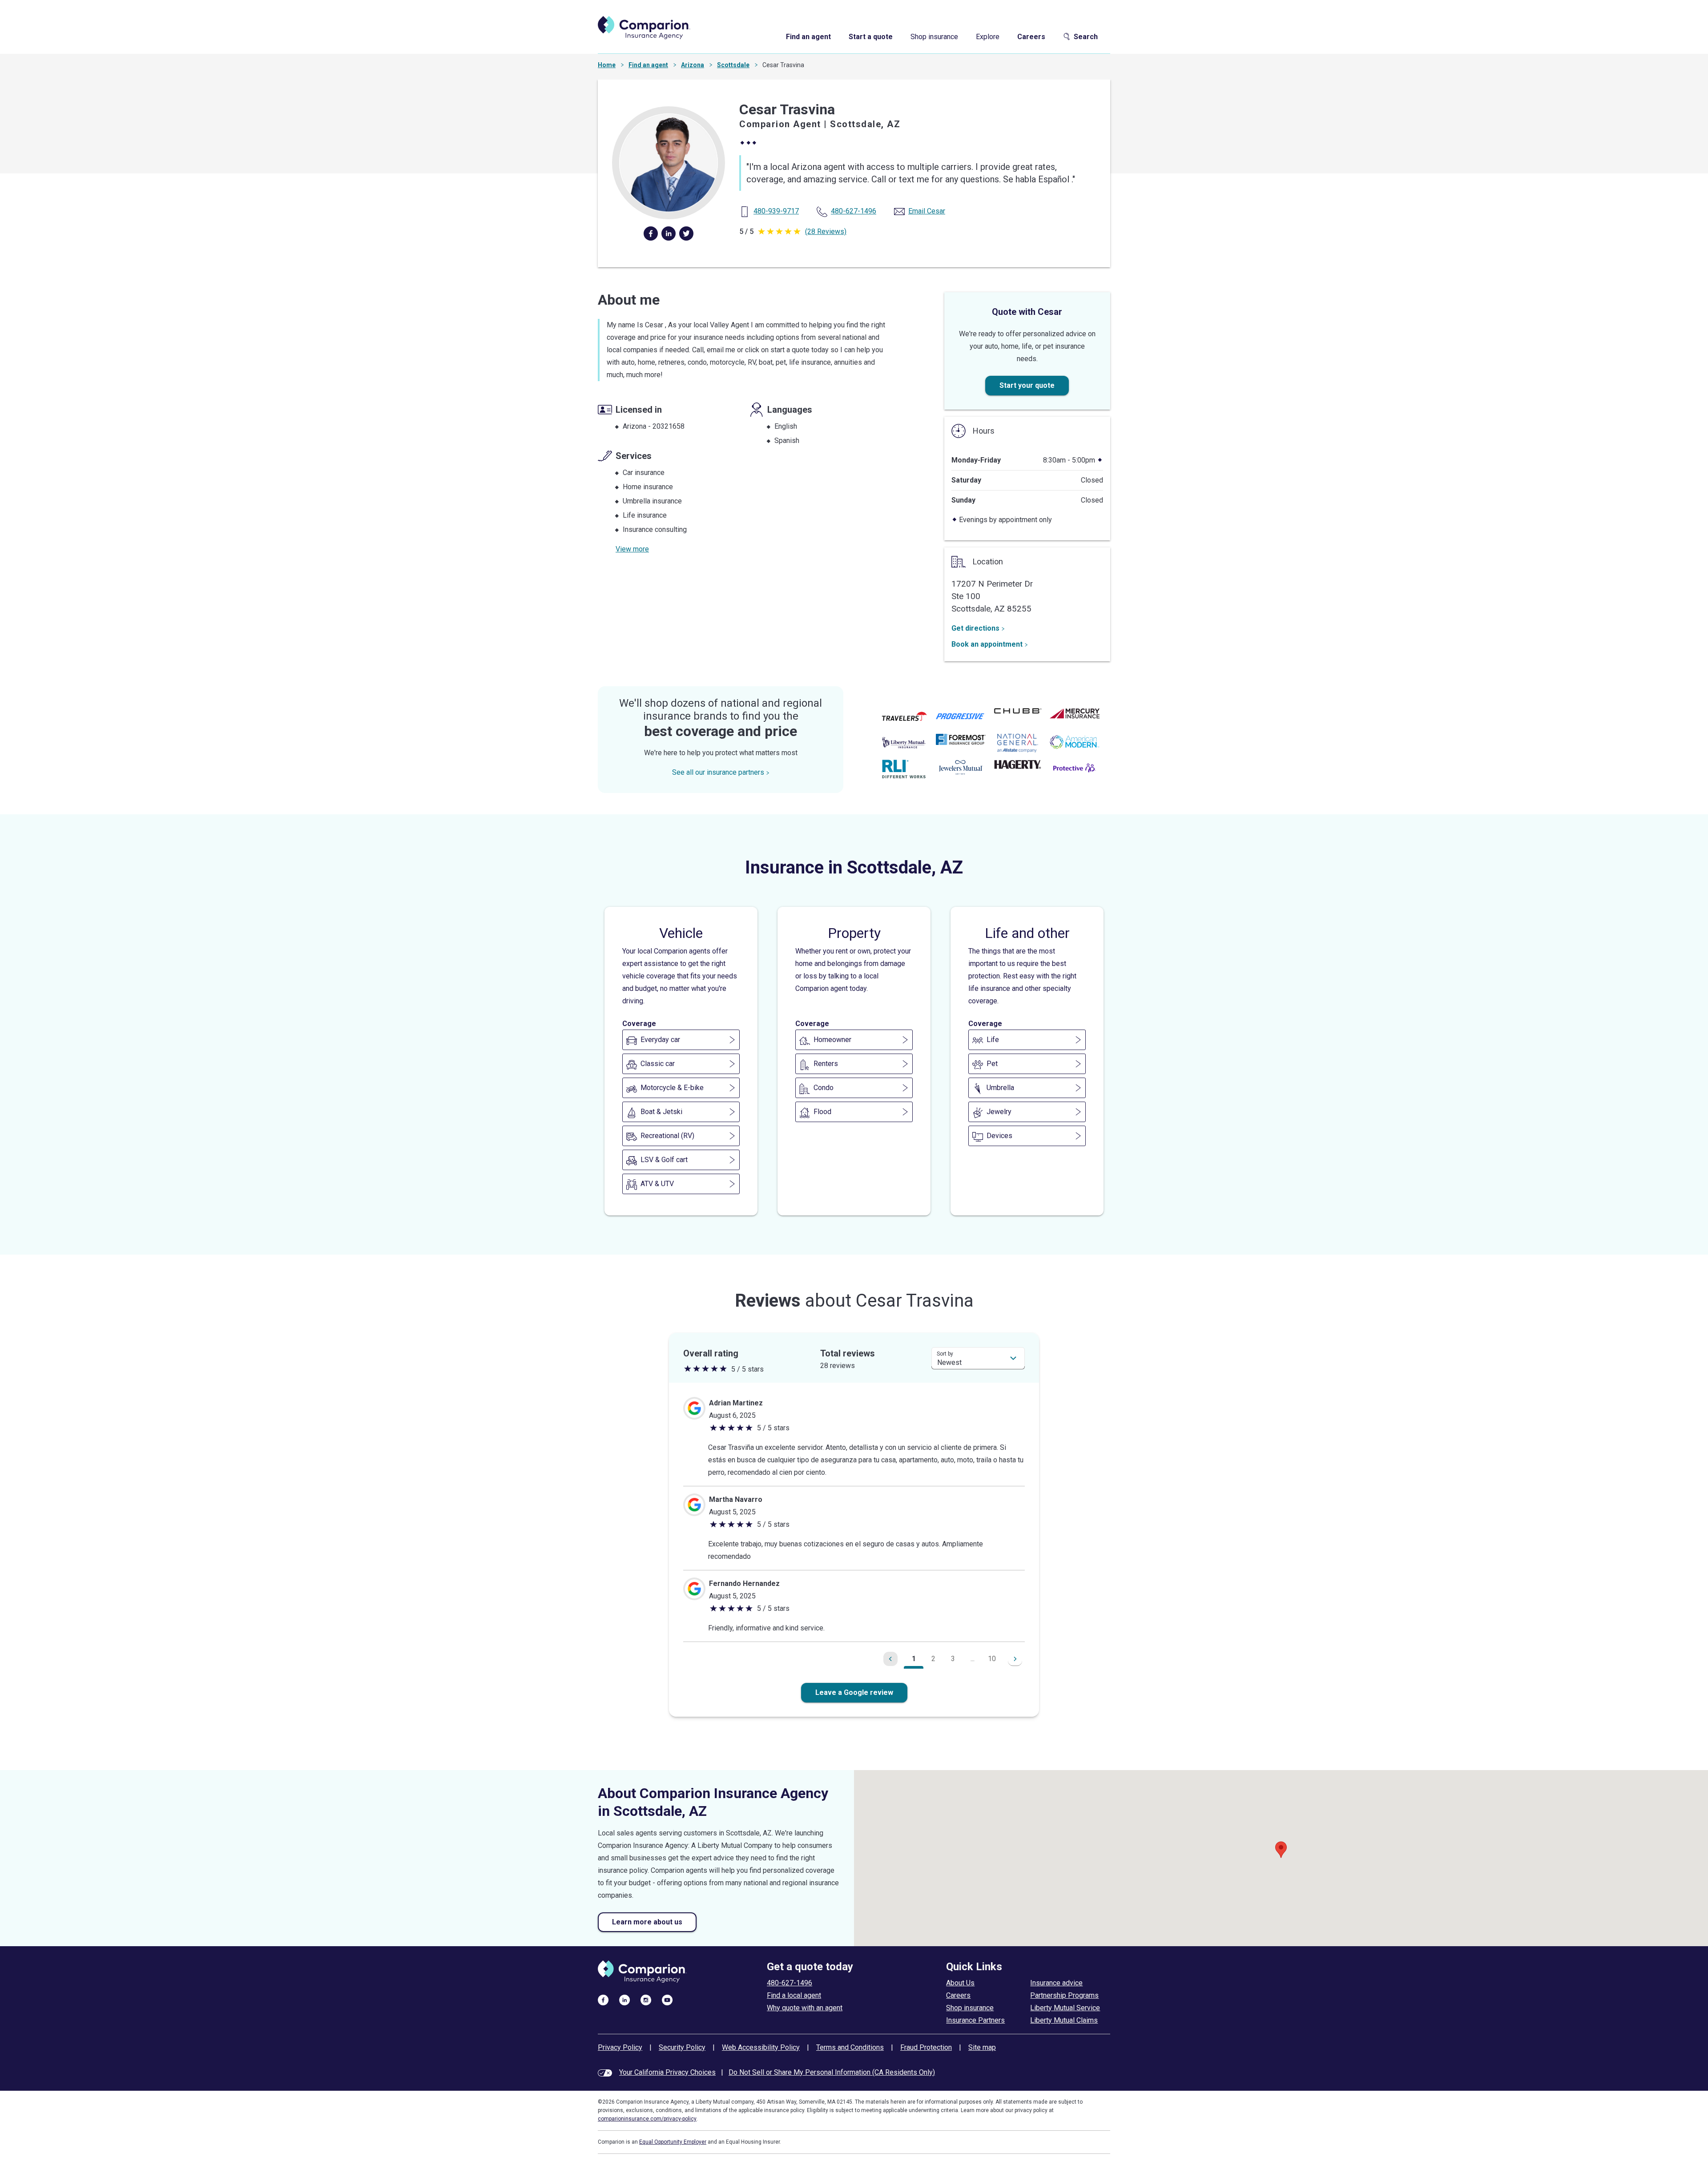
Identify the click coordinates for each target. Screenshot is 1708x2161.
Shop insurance (934, 37)
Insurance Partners (975, 2020)
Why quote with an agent (805, 2008)
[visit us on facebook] (603, 2000)
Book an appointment (987, 644)
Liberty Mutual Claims (1064, 2020)
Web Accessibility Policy (761, 2047)
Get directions (975, 628)
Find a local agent (794, 1995)
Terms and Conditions (850, 2047)
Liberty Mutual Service (1065, 2008)
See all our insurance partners (718, 772)
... (973, 1659)
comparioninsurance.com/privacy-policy (647, 2119)
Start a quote (871, 37)
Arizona (693, 65)
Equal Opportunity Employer (673, 2142)
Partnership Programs (1064, 1995)
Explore (988, 37)
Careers (1031, 37)
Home (607, 65)
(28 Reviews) (826, 231)
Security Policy (682, 2047)
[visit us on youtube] (667, 2000)
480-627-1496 (790, 1983)
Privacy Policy (620, 2047)
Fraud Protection (926, 2047)
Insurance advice (1056, 1983)
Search (1086, 37)
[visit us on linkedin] (624, 2000)
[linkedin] (669, 233)
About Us (960, 1983)
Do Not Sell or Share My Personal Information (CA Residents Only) (832, 2072)
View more (632, 549)
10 (992, 1659)
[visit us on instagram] (646, 2000)
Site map (982, 2047)
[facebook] (651, 233)
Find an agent (808, 37)
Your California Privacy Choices (667, 2072)
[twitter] (686, 233)
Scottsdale (733, 65)
